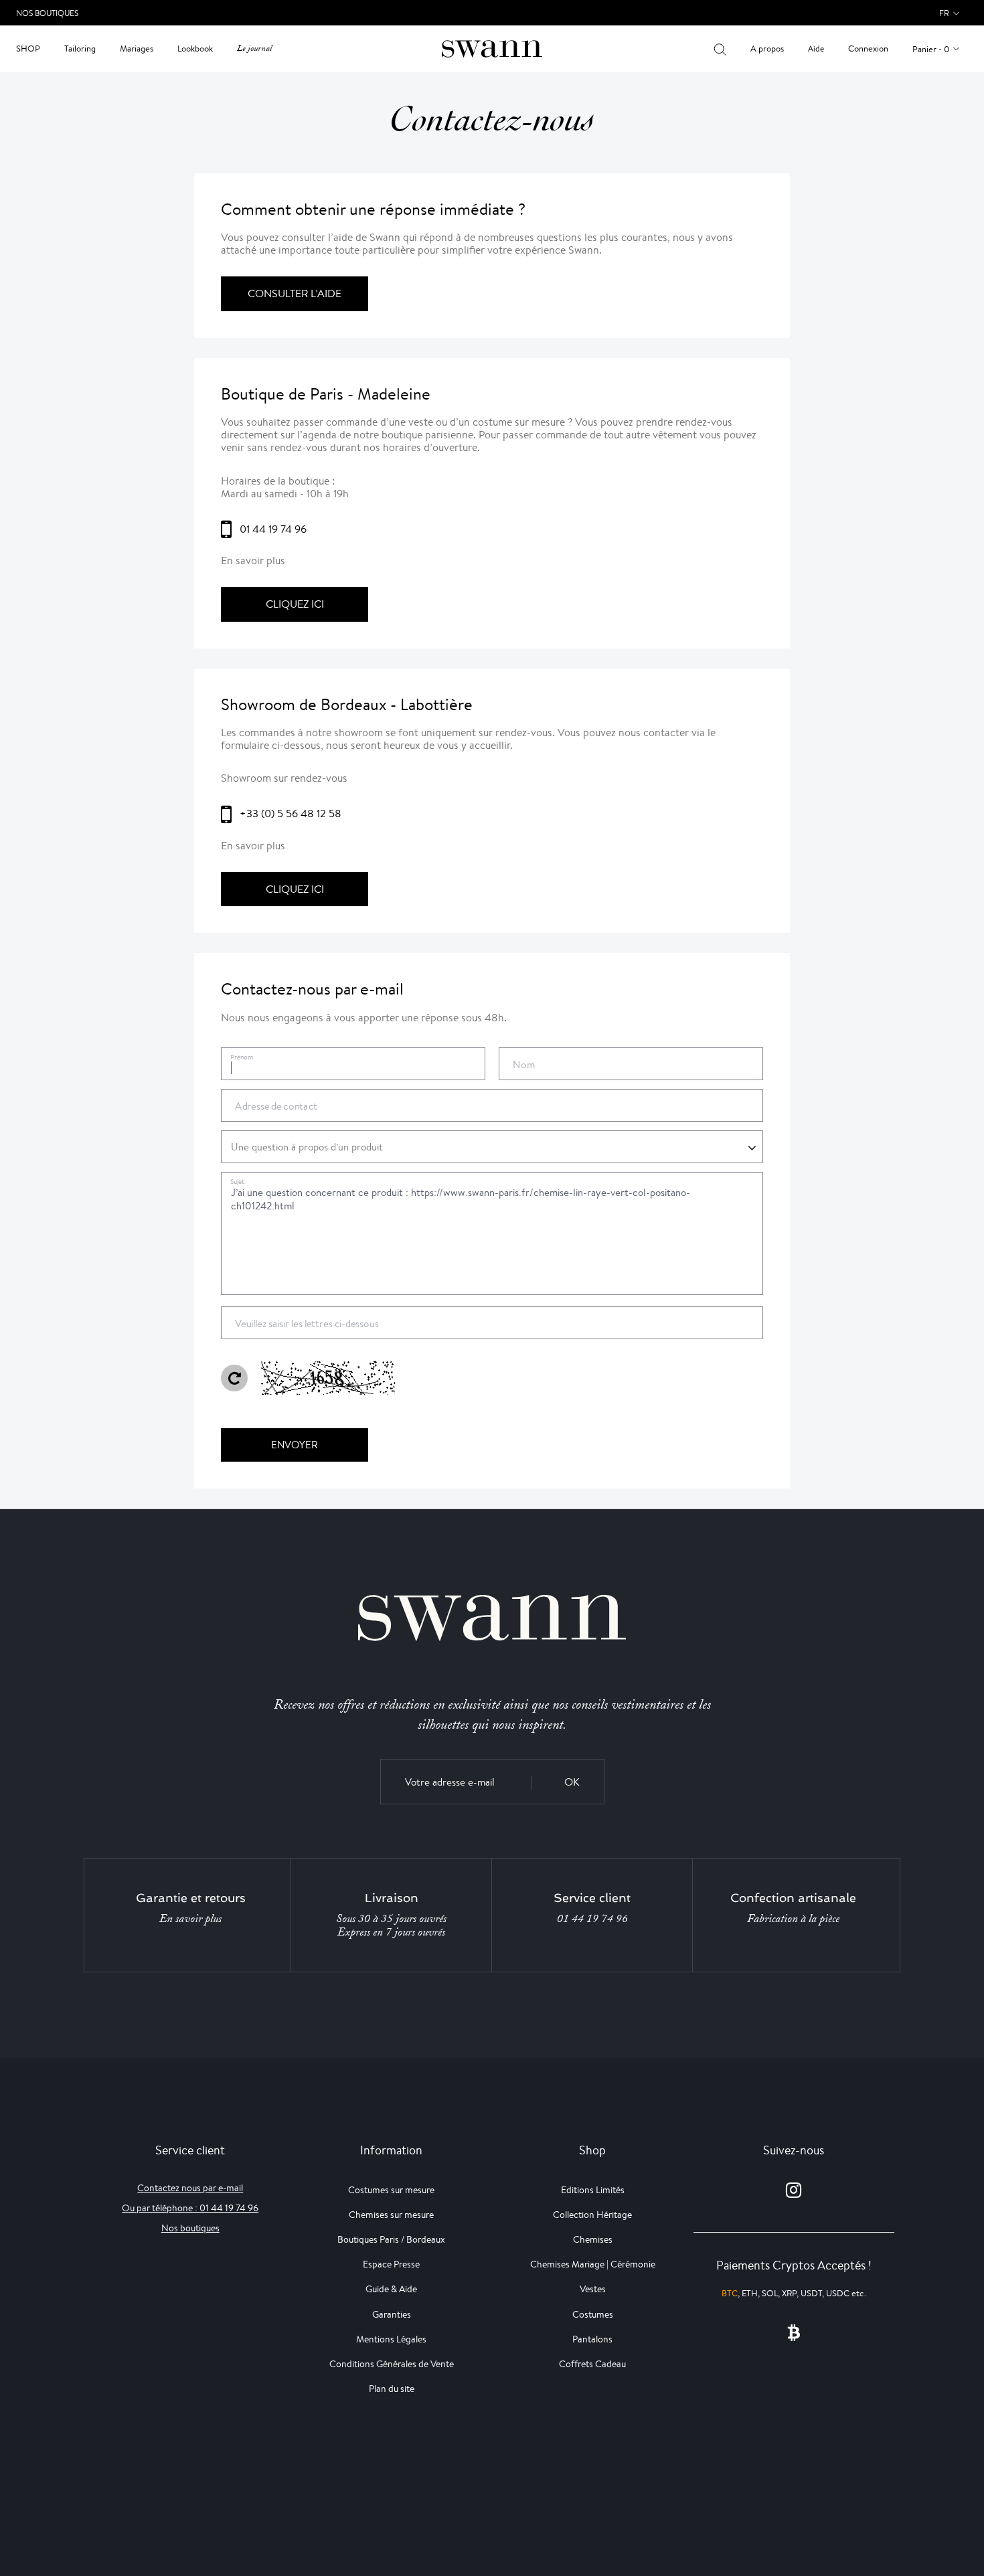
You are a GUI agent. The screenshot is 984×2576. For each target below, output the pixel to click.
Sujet (237, 1182)
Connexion (868, 49)
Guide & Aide (391, 2289)
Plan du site (392, 2389)
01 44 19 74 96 (592, 1919)
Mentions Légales (391, 2339)
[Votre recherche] (720, 49)
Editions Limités (593, 2190)
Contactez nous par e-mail (190, 2188)
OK (572, 1782)
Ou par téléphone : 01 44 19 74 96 (190, 2208)
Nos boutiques (190, 2228)
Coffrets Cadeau (592, 2364)
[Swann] (492, 48)
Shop (28, 49)
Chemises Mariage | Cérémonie (593, 2264)
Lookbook (195, 49)
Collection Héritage (592, 2215)
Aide (816, 49)
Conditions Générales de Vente (392, 2364)
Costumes (593, 2314)
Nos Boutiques (47, 13)
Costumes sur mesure (391, 2190)
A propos (767, 49)
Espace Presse (391, 2264)
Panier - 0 (931, 49)
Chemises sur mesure (391, 2215)
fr (944, 13)
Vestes (593, 2289)
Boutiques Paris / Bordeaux (391, 2239)
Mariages (137, 49)
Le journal (254, 49)
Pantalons (592, 2339)
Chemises (593, 2239)
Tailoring (80, 49)
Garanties (392, 2314)
